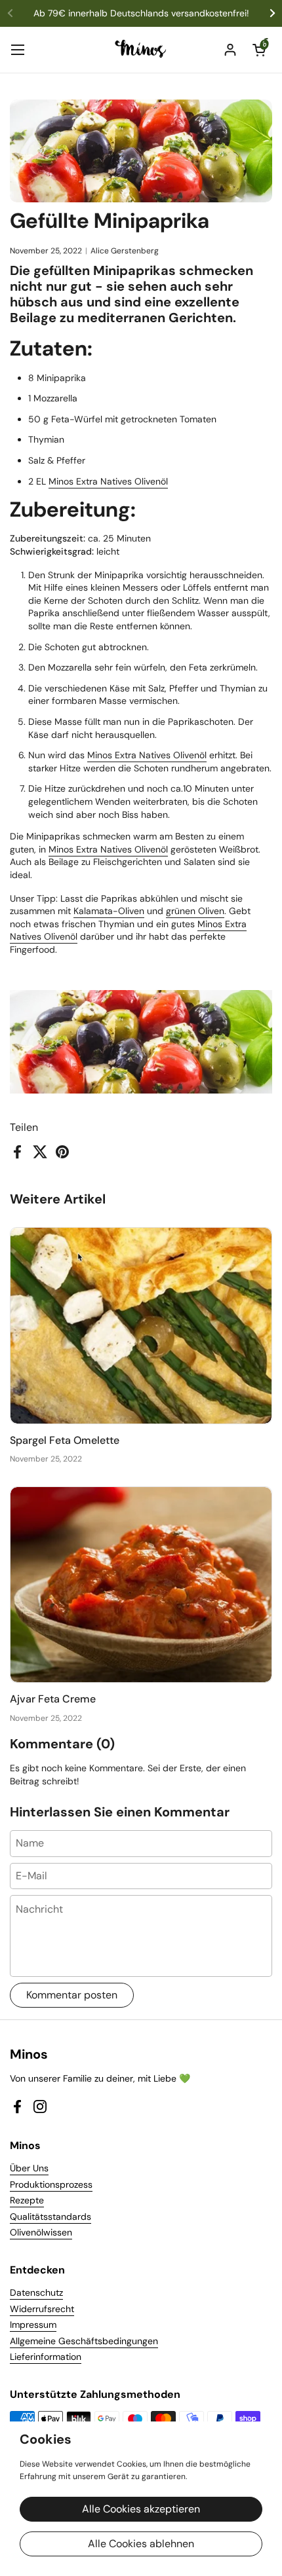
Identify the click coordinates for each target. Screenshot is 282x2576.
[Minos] (141, 50)
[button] (259, 50)
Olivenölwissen (41, 2232)
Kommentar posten (72, 1995)
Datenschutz (36, 2292)
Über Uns (29, 2168)
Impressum (33, 2325)
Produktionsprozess (51, 2184)
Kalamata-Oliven (109, 911)
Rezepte (27, 2200)
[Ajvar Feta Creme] (141, 1585)
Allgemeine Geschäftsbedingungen (84, 2341)
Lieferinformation (46, 2357)
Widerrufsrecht (42, 2309)
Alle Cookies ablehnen (141, 2544)
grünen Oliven (195, 911)
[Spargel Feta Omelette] (141, 1326)
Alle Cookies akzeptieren (141, 2509)
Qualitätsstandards (50, 2217)
